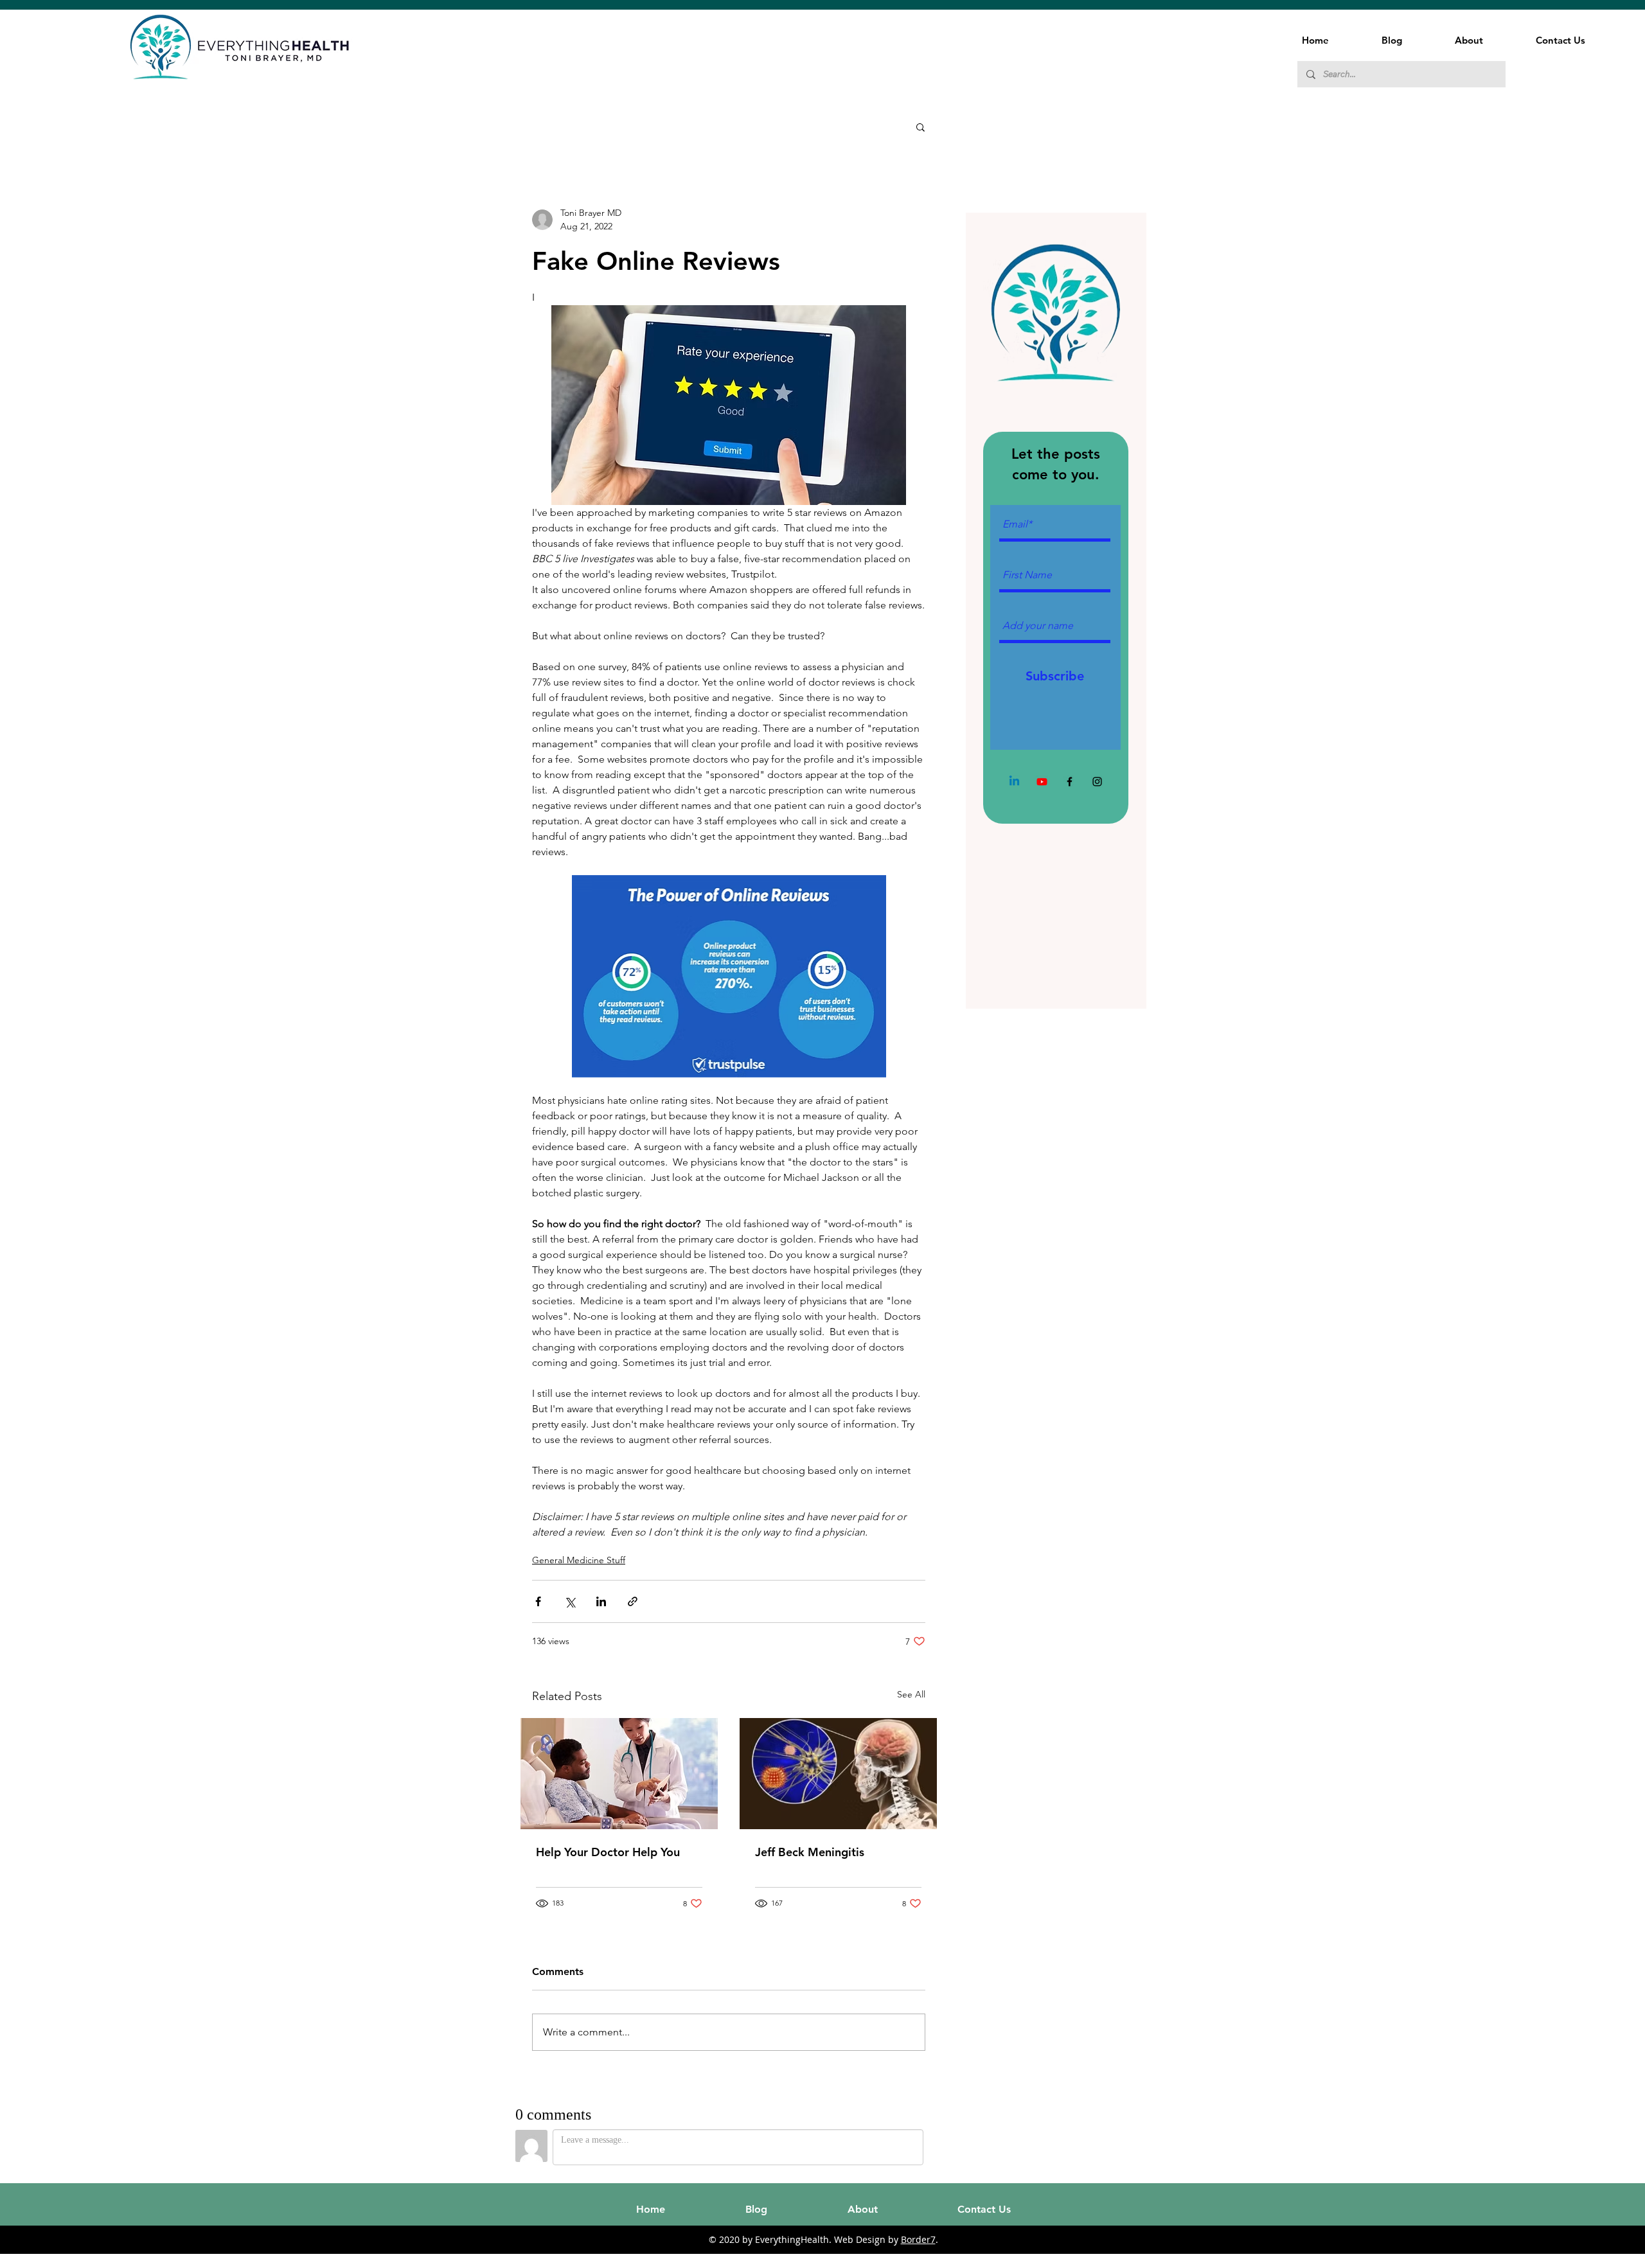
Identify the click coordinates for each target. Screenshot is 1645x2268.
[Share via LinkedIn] (601, 1601)
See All (911, 1694)
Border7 (918, 2239)
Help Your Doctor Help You (608, 1852)
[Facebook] (1070, 782)
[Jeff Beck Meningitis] (838, 1774)
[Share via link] (633, 1601)
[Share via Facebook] (538, 1601)
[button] (920, 127)
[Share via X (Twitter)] (570, 1601)
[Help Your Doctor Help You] (619, 1774)
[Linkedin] (1014, 782)
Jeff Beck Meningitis (810, 1852)
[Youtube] (1042, 782)
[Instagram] (1097, 782)
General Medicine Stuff (579, 1560)
